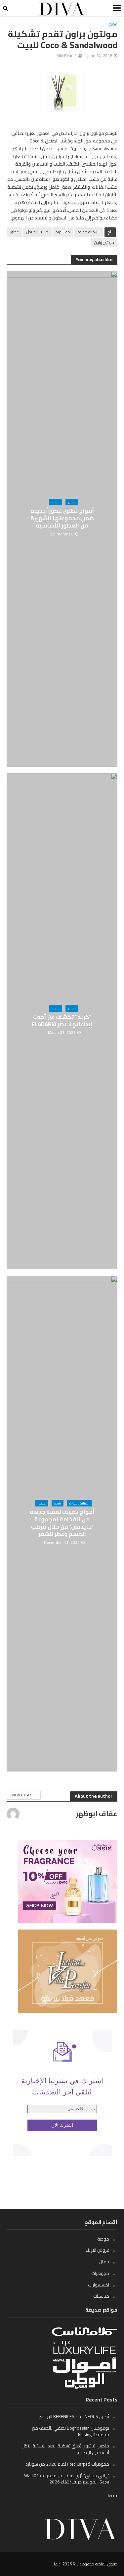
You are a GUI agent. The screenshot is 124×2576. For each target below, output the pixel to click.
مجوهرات (100, 2273)
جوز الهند (63, 232)
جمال (72, 502)
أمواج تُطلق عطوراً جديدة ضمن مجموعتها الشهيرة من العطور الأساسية (62, 518)
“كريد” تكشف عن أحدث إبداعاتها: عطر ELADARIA (62, 1021)
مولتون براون (104, 242)
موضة (103, 2239)
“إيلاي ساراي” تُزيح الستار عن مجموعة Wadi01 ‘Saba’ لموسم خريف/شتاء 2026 (67, 2479)
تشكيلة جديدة (89, 232)
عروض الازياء (97, 2250)
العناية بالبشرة (80, 1503)
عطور (113, 24)
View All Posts (24, 1795)
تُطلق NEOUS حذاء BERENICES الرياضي (74, 2416)
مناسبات (101, 2296)
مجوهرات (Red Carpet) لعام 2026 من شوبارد (67, 2464)
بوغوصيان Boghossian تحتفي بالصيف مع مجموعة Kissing (71, 2431)
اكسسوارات (99, 2285)
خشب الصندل (37, 232)
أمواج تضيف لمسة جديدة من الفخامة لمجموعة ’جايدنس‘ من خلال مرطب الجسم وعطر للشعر (62, 1523)
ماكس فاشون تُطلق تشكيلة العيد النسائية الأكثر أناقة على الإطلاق (66, 2449)
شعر (58, 1503)
